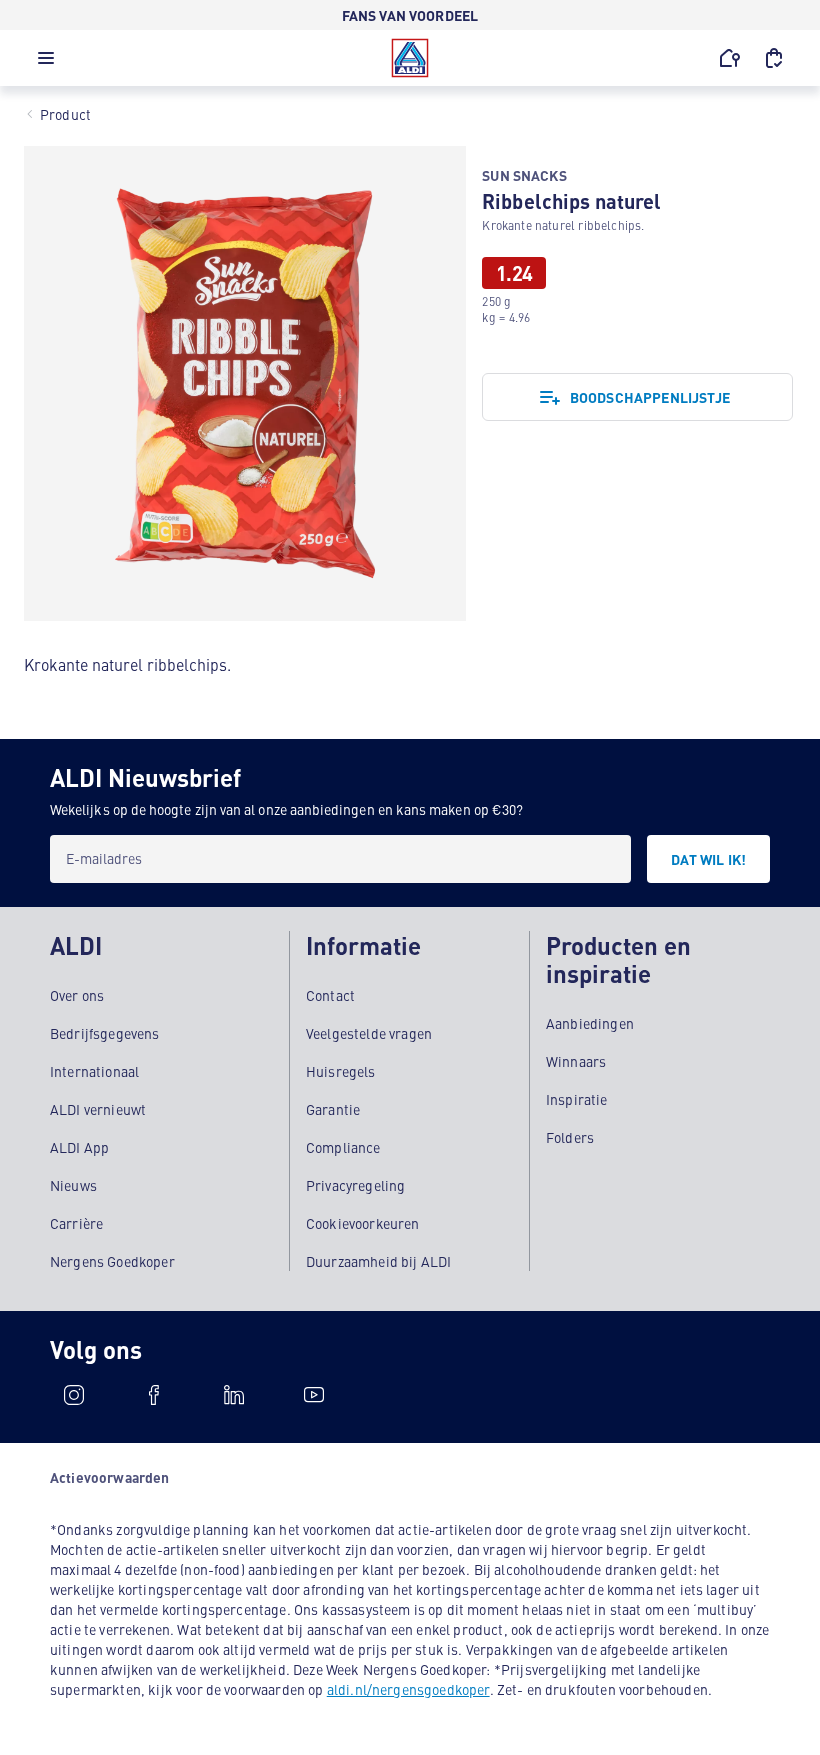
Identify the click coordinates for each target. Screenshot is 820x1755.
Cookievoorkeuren (363, 1223)
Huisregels (341, 1071)
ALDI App (79, 1147)
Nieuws (73, 1185)
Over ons (77, 995)
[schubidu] (154, 1395)
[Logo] (410, 58)
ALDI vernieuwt (98, 1109)
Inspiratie (577, 1099)
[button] (46, 63)
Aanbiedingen (590, 1023)
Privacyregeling (355, 1185)
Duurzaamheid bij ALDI (378, 1261)
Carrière (76, 1223)
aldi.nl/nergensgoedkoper (408, 1689)
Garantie (333, 1109)
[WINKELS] (730, 58)
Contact (330, 995)
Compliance (343, 1147)
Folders (570, 1137)
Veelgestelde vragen (369, 1033)
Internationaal (94, 1071)
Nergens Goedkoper (112, 1261)
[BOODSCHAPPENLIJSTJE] (774, 58)
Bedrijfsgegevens (105, 1033)
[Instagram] (74, 1395)
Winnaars (576, 1061)
